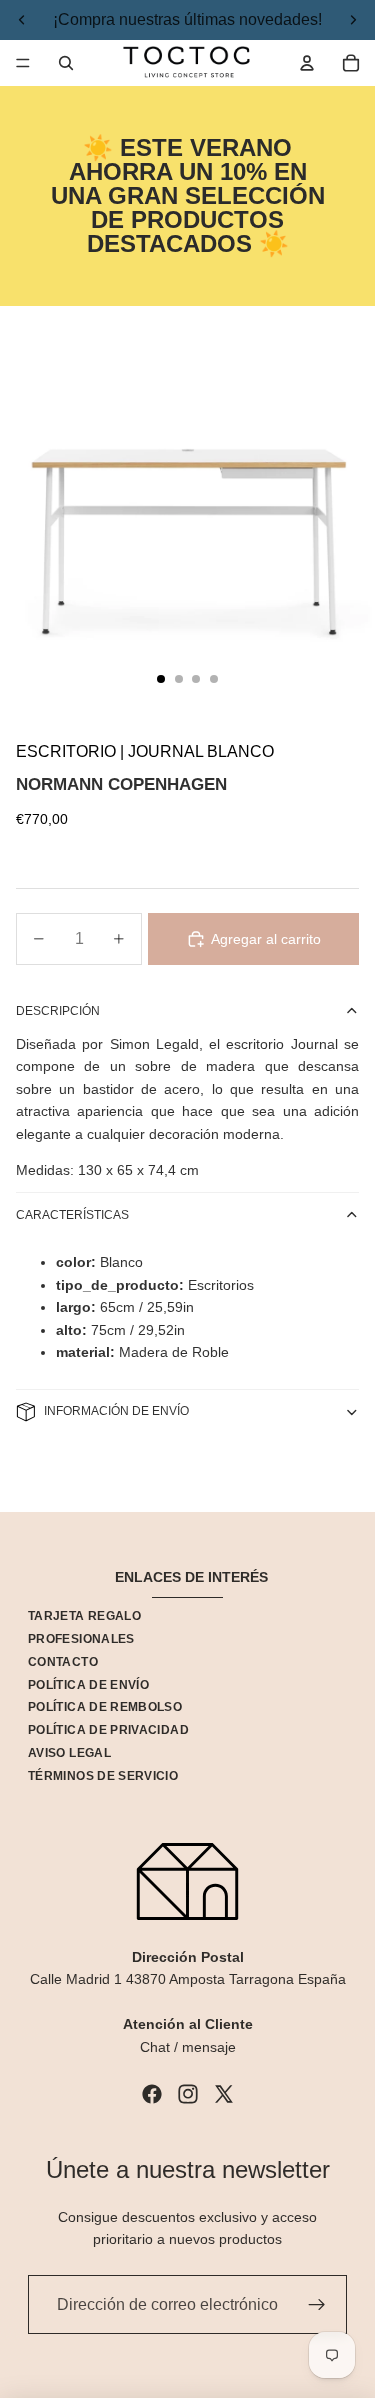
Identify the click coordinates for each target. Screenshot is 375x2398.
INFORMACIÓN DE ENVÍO (116, 1411)
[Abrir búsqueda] (66, 63)
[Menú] (23, 63)
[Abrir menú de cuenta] (307, 63)
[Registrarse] (317, 2305)
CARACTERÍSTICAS (72, 1215)
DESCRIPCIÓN (58, 1011)
